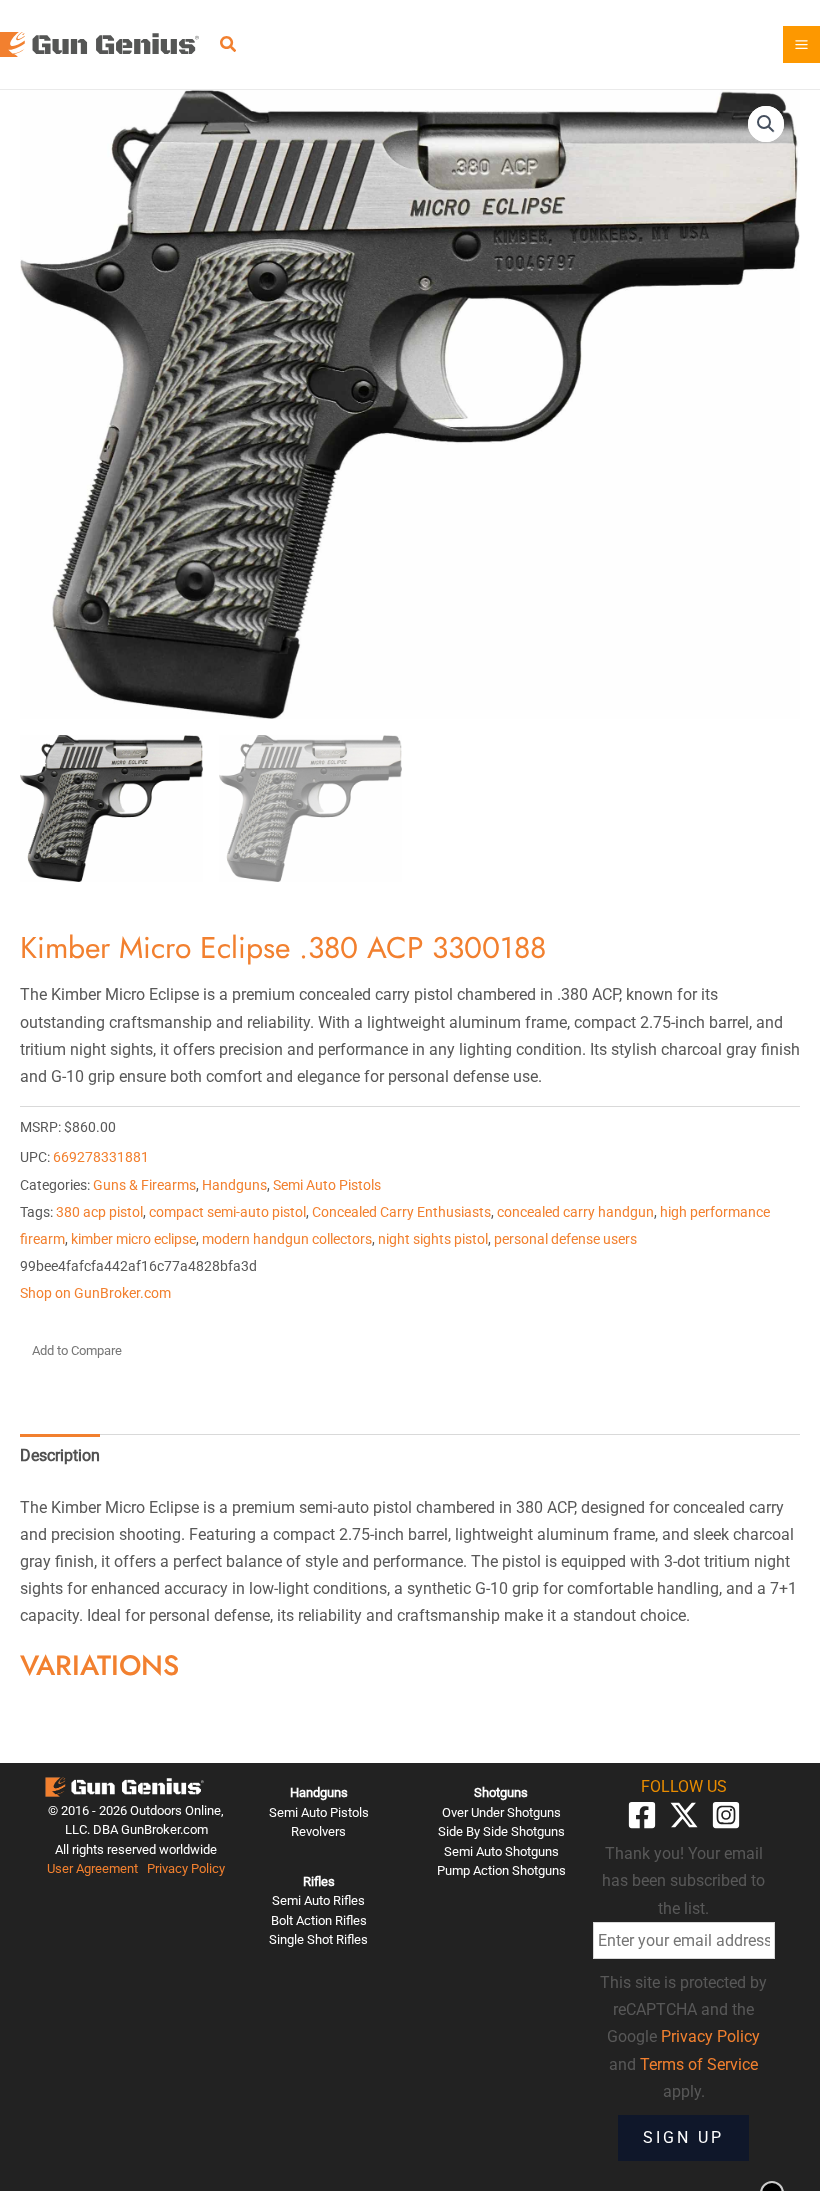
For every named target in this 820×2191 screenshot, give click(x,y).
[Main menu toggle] (801, 44)
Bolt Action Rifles (319, 1920)
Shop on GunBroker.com (95, 1293)
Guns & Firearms (144, 1185)
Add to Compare (77, 1350)
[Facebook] (642, 1815)
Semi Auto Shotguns (501, 1851)
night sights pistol (433, 1239)
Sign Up (683, 2137)
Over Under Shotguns (501, 1812)
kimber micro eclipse (133, 1239)
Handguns (234, 1185)
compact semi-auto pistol (227, 1212)
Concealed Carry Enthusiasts (401, 1212)
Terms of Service (699, 2064)
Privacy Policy (186, 1868)
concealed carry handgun (575, 1212)
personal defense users (565, 1239)
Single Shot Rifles (318, 1939)
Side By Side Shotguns (501, 1831)
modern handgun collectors (287, 1239)
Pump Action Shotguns (501, 1870)
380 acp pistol (99, 1212)
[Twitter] (684, 1815)
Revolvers (318, 1831)
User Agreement (92, 1868)
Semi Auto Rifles (318, 1900)
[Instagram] (726, 1815)
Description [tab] (60, 1455)
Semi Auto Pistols (327, 1185)
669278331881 (101, 1157)
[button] (229, 46)
